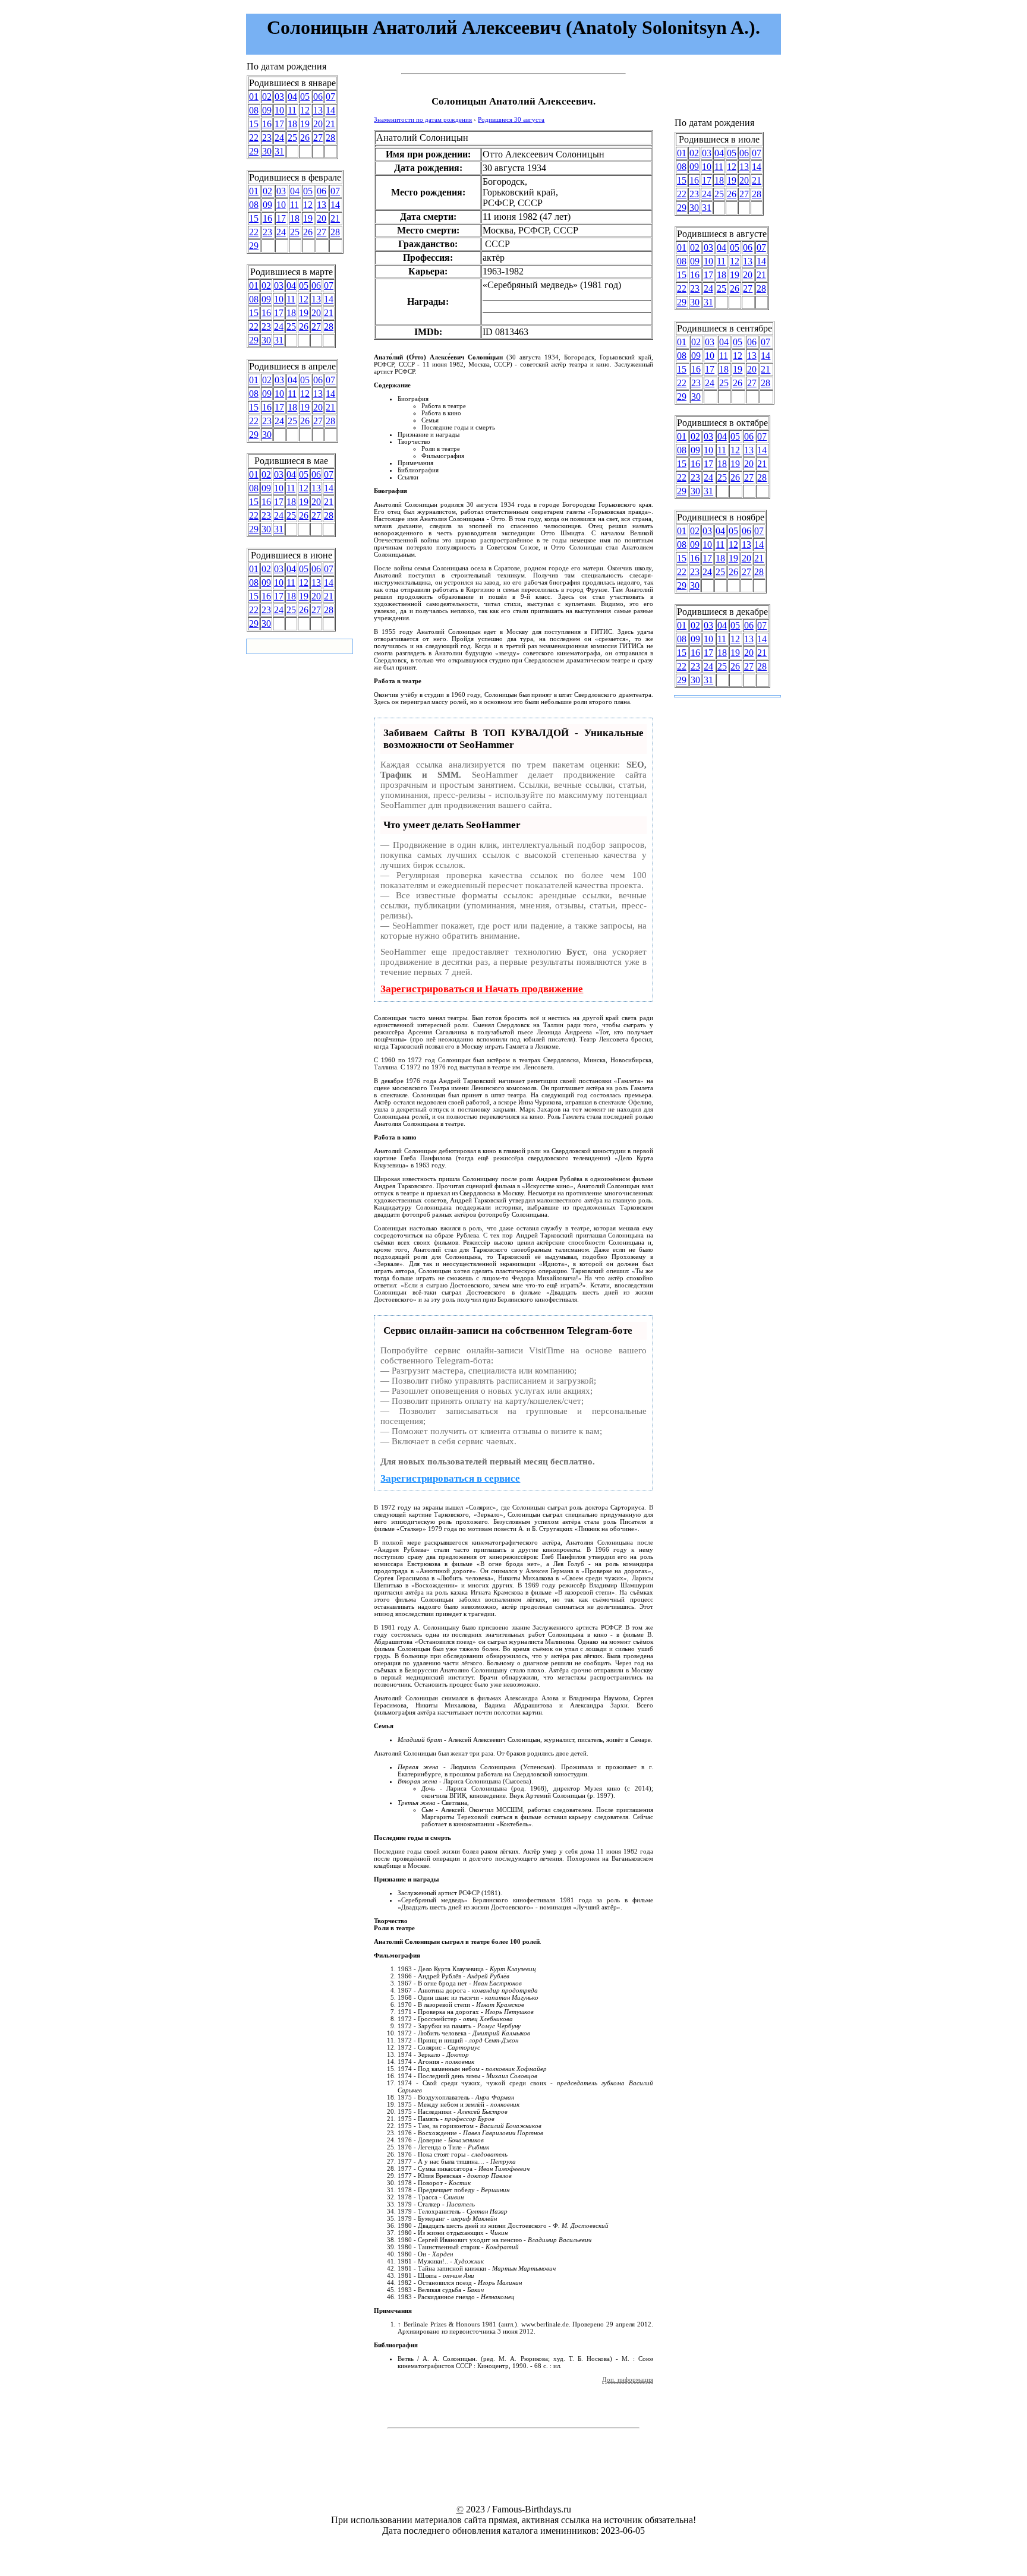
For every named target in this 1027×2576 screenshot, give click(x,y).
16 (267, 124)
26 (305, 138)
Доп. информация (628, 2379)
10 (279, 110)
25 (292, 138)
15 (254, 124)
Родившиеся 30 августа (511, 119)
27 (318, 138)
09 (267, 110)
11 (292, 110)
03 (279, 97)
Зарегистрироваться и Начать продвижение (482, 989)
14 (330, 110)
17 (279, 124)
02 (267, 97)
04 (292, 97)
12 (305, 110)
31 (279, 151)
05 (305, 97)
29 (254, 151)
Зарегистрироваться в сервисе (450, 1478)
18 (292, 124)
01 (254, 97)
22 (254, 138)
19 (305, 124)
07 (330, 97)
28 (330, 138)
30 (267, 151)
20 (318, 124)
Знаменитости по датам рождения (423, 119)
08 (254, 110)
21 (330, 124)
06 (318, 97)
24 (279, 138)
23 (267, 138)
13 (318, 110)
